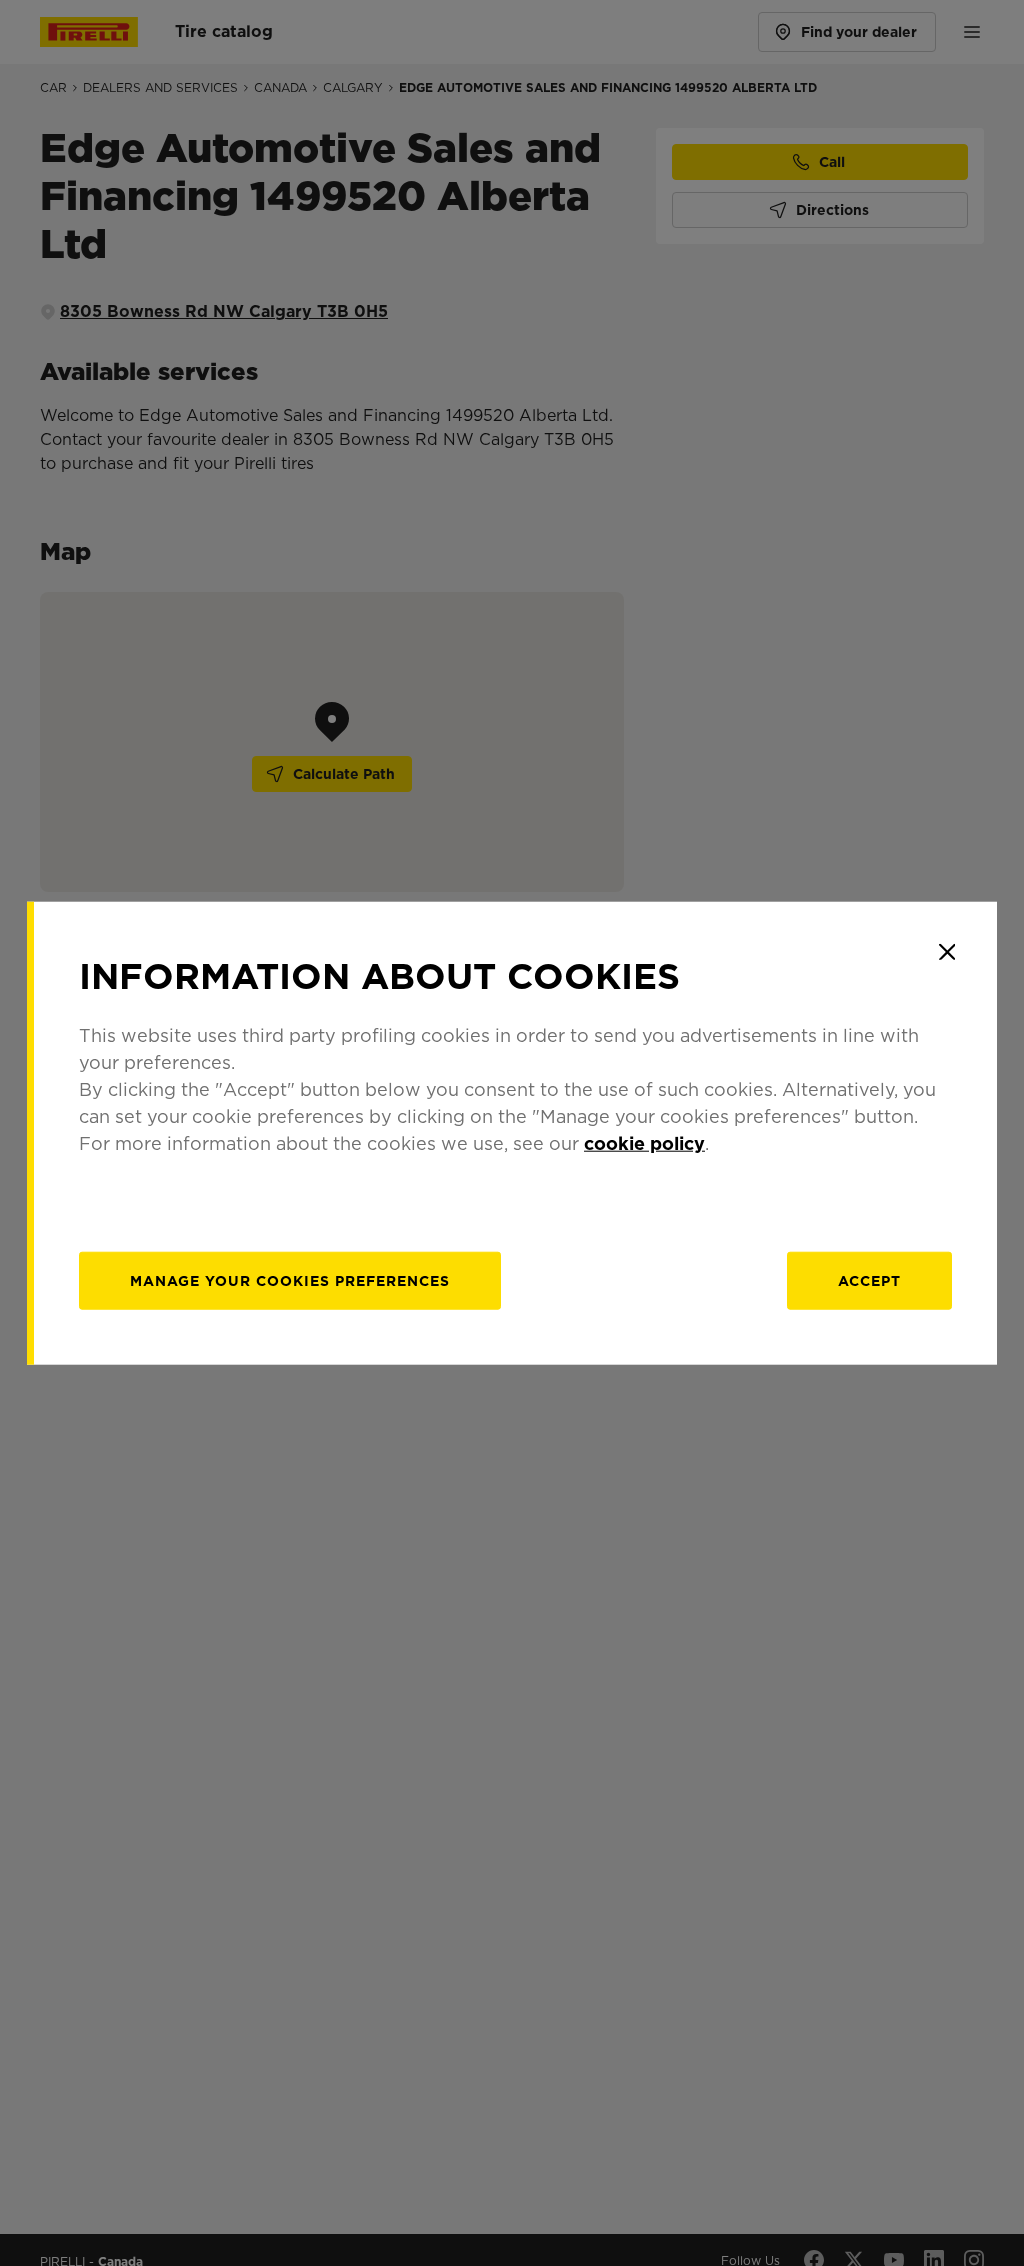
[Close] (947, 952)
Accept (869, 1280)
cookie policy (644, 1142)
